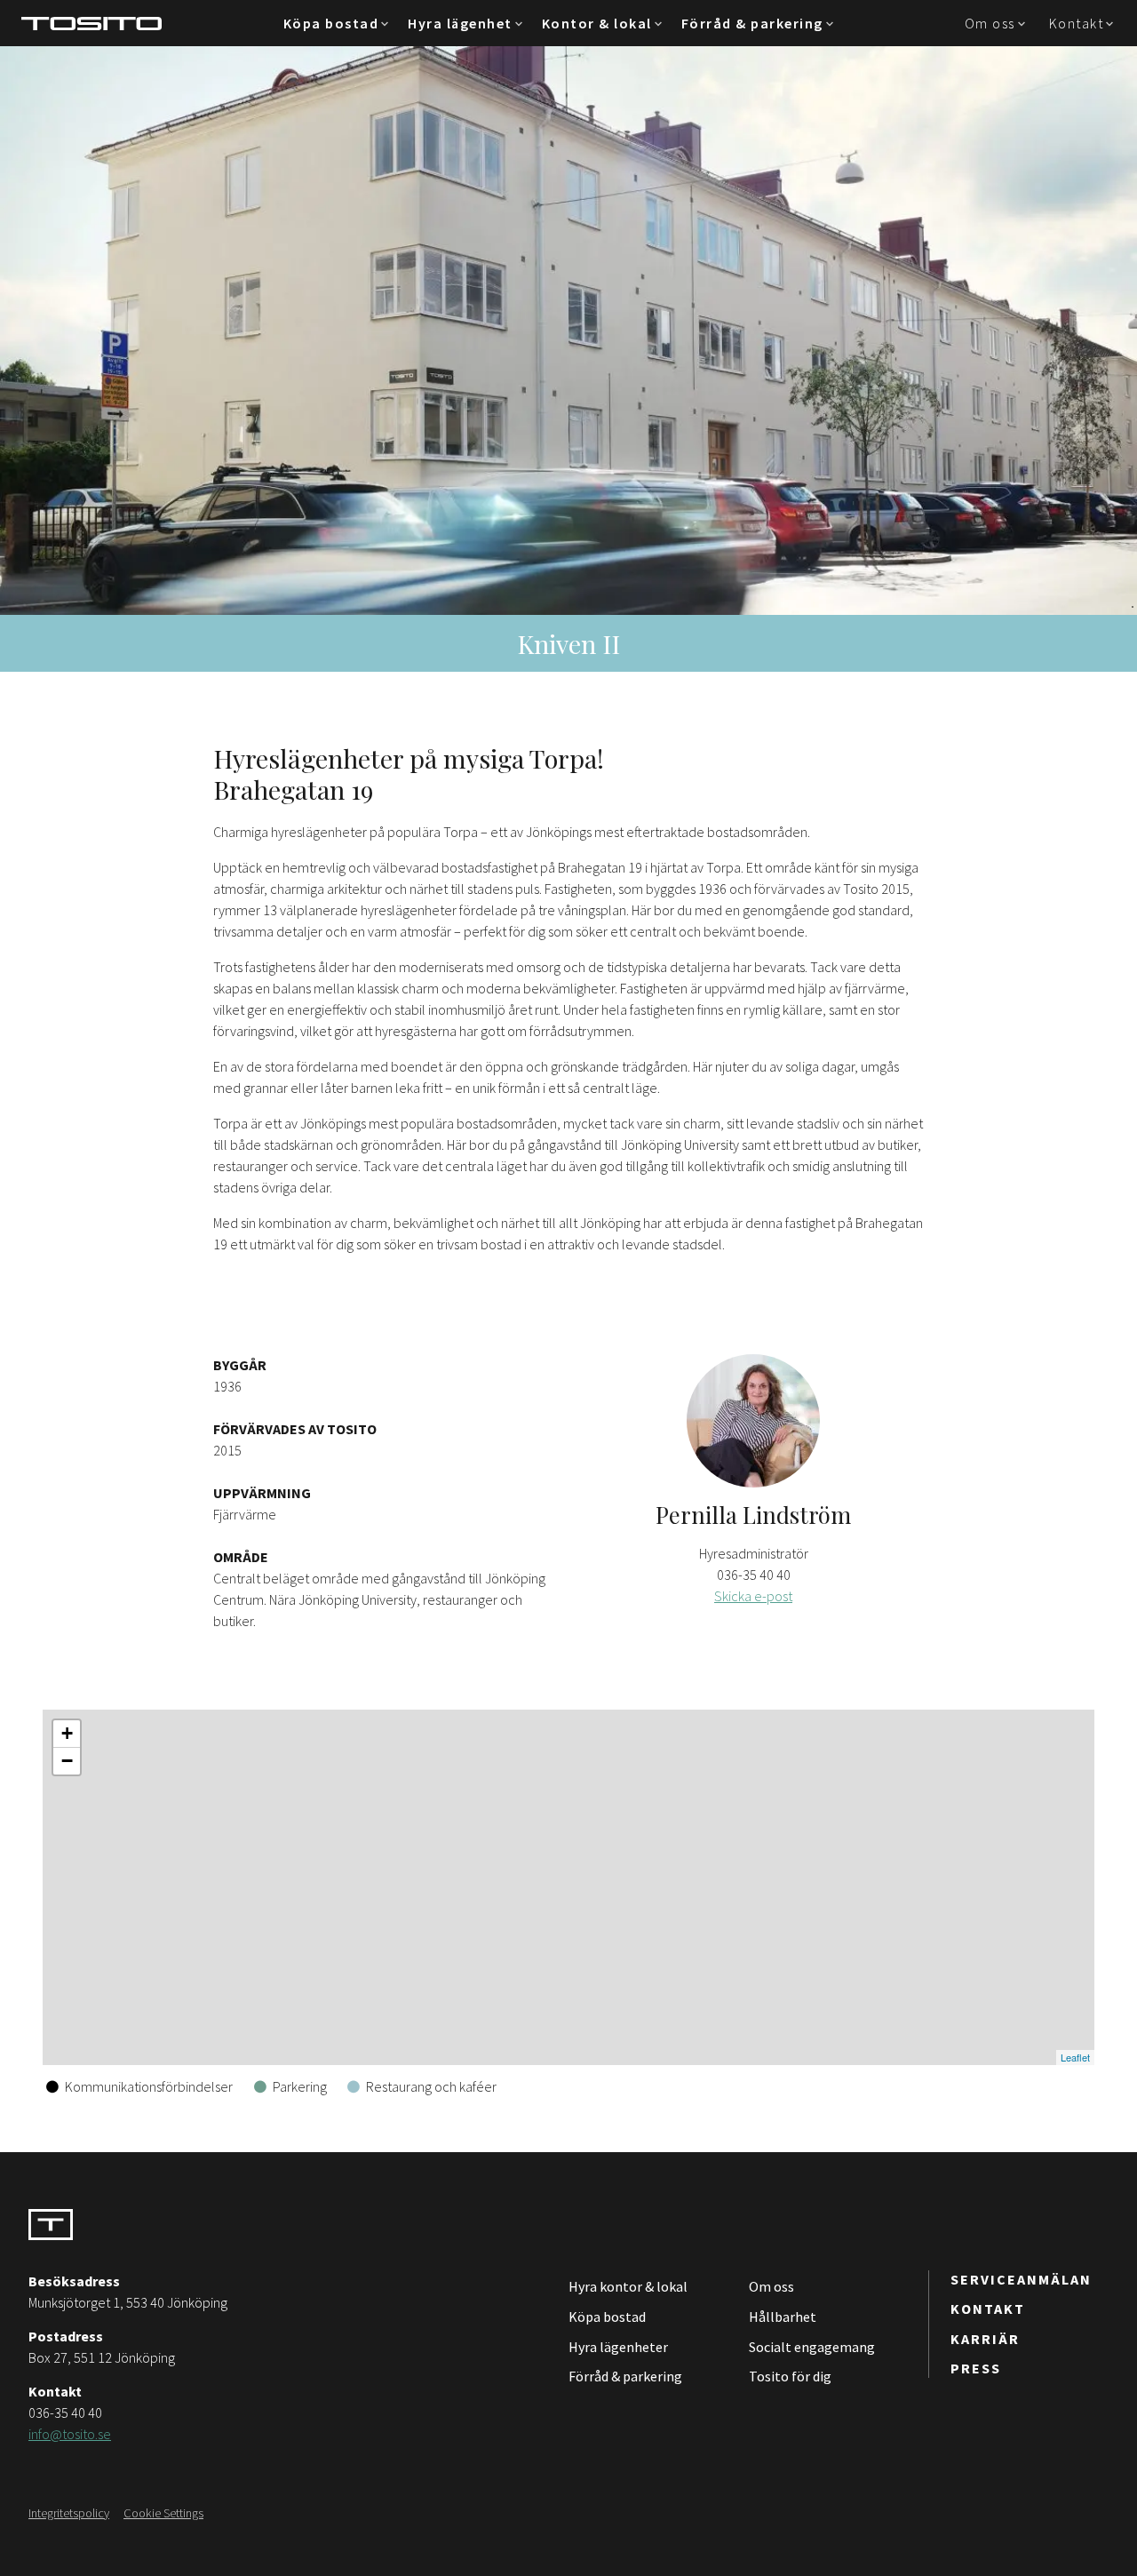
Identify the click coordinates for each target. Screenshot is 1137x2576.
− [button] (67, 1761)
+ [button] (67, 1733)
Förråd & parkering (752, 23)
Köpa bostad (331, 23)
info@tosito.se (70, 2434)
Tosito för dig (790, 2376)
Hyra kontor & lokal (628, 2286)
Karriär (985, 2339)
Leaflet (1075, 2057)
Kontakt (1077, 23)
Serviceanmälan (1021, 2279)
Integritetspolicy (69, 2513)
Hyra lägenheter (618, 2347)
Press (976, 2368)
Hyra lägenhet (460, 23)
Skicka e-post (753, 1596)
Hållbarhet (783, 2317)
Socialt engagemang (812, 2347)
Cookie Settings (163, 2513)
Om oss (990, 23)
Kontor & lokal (597, 23)
